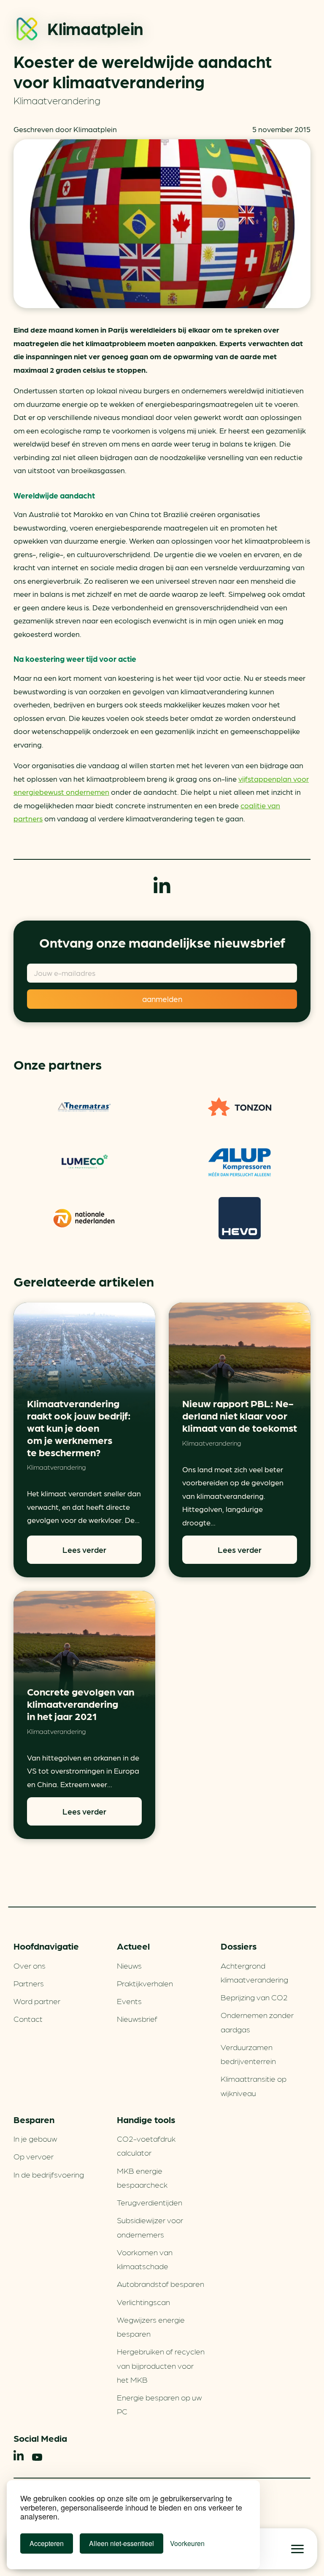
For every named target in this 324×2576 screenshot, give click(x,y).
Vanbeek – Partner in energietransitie (240, 1162)
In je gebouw (35, 2138)
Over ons (30, 1965)
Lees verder (84, 1549)
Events (129, 2001)
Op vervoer (34, 2156)
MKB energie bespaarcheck (142, 2177)
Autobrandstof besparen (161, 2283)
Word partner (37, 2001)
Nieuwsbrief (137, 2018)
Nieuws (129, 1965)
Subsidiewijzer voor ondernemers (150, 2227)
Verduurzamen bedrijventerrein (248, 2054)
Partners (29, 1983)
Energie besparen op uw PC (159, 2404)
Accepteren (47, 2543)
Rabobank (84, 1218)
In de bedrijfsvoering (49, 2174)
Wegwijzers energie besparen (151, 2326)
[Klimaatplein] (27, 31)
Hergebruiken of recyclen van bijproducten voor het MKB (161, 2365)
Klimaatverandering (57, 100)
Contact (28, 2018)
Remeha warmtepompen (240, 1107)
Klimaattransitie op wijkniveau (254, 2085)
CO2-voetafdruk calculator (146, 2145)
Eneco (240, 1218)
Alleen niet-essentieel (121, 2543)
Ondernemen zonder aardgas (257, 2022)
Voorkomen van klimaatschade (145, 2259)
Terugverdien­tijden (150, 2202)
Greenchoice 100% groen (84, 1107)
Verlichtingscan (143, 2302)
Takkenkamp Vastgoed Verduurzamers (84, 1162)
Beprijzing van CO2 (254, 1997)
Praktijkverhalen (145, 1983)
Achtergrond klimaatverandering (254, 1972)
